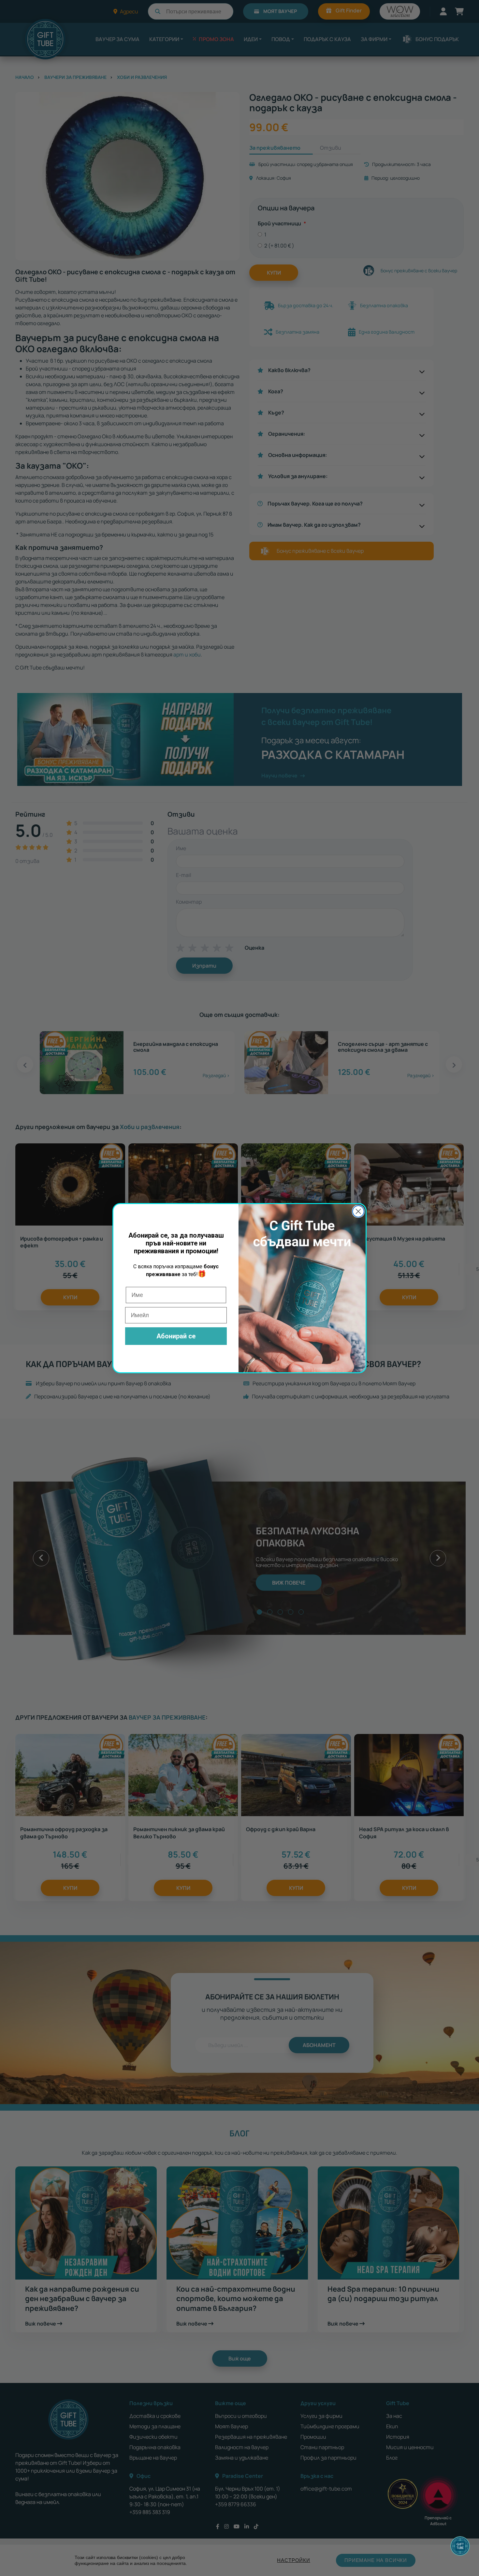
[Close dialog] (358, 1211)
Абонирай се (176, 1336)
